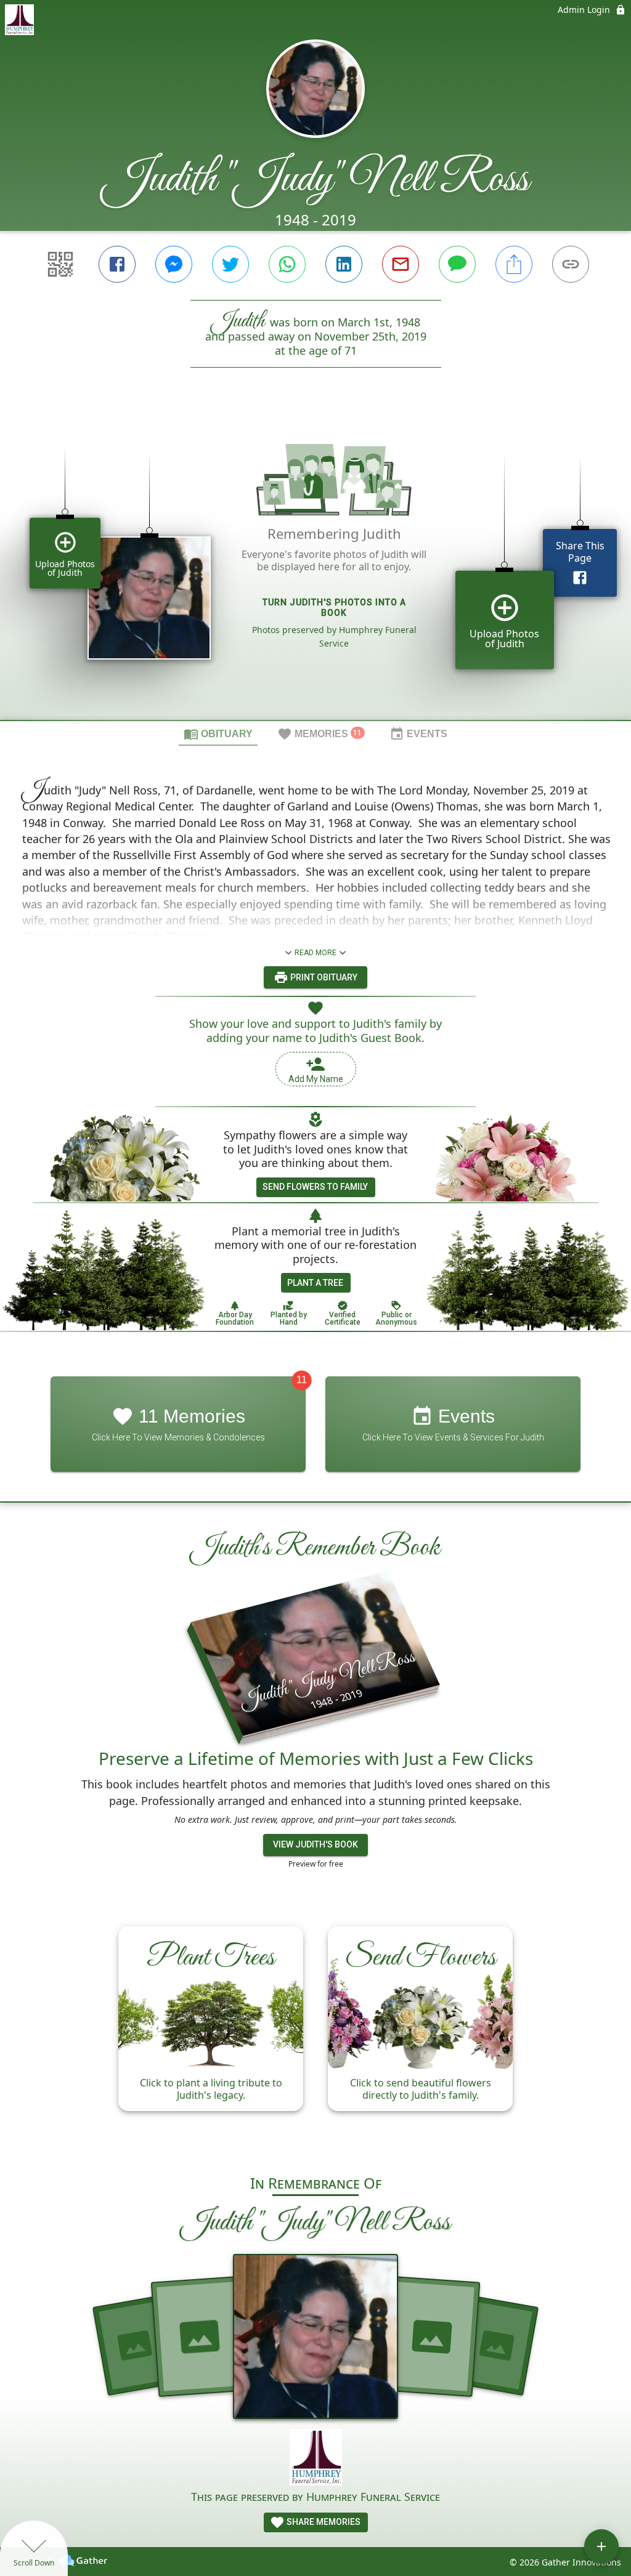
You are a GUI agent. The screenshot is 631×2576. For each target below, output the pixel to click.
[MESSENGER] (174, 264)
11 (302, 1380)
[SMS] (457, 264)
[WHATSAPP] (287, 264)
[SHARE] (514, 264)
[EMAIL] (401, 264)
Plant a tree (315, 1283)
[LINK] (571, 264)
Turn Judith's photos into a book (334, 608)
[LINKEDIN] (344, 264)
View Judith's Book (315, 1844)
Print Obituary (323, 977)
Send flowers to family (315, 1187)
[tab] (218, 733)
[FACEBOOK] (117, 264)
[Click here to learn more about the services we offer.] (316, 2459)
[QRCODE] (60, 264)
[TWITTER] (230, 264)
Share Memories (323, 2522)
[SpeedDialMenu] (601, 2546)
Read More (315, 953)
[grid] (315, 565)
